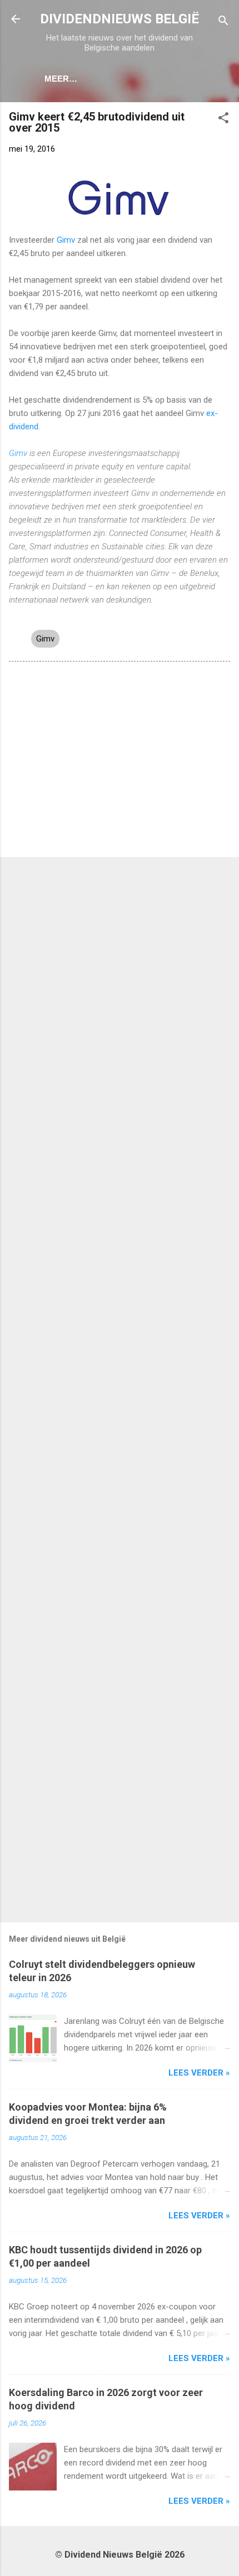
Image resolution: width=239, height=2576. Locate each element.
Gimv (66, 240)
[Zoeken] (223, 22)
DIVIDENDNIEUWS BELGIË (120, 19)
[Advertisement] (120, 761)
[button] (223, 120)
